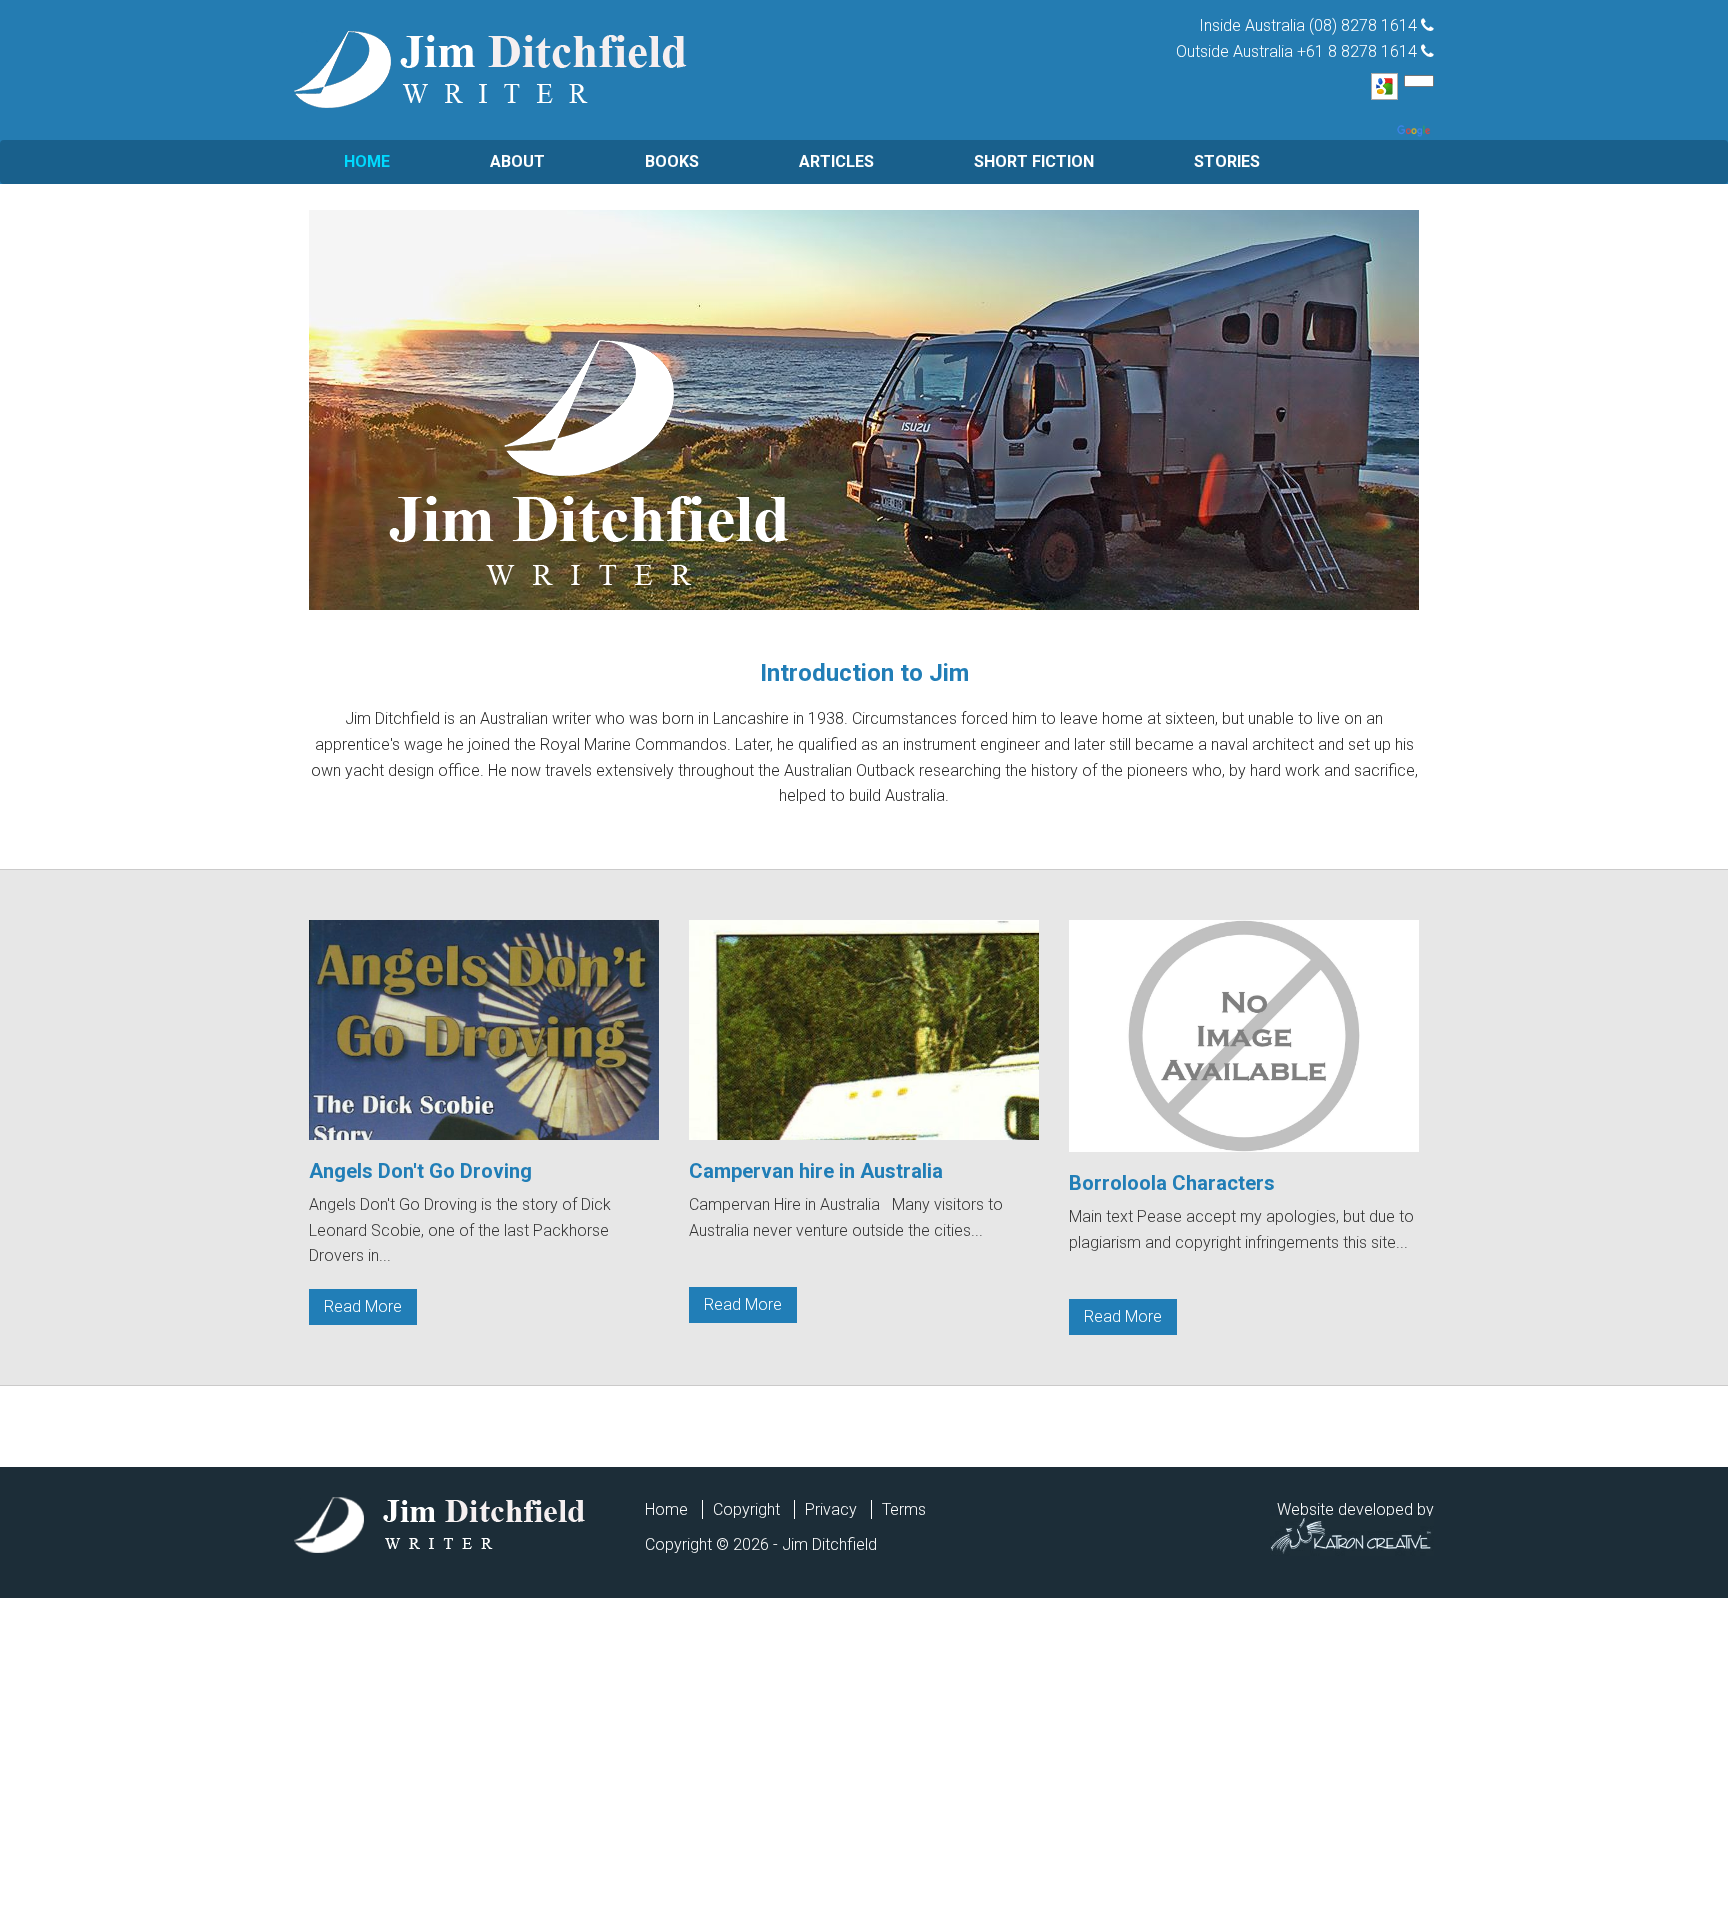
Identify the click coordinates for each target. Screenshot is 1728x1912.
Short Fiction (1034, 161)
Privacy (831, 1509)
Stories (1227, 161)
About (517, 161)
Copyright (746, 1509)
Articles (836, 161)
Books (672, 161)
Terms (904, 1509)
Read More (363, 1306)
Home (367, 161)
